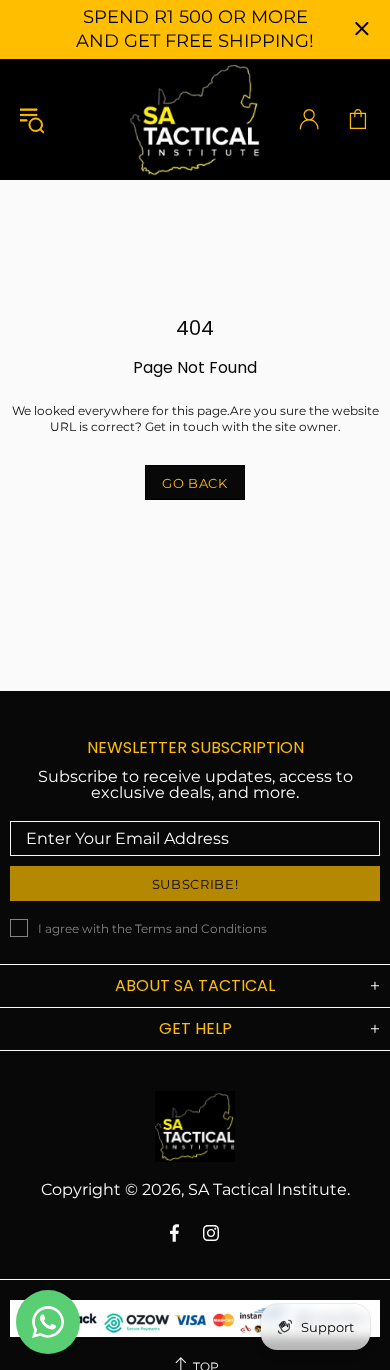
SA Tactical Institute (195, 119)
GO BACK (195, 483)
